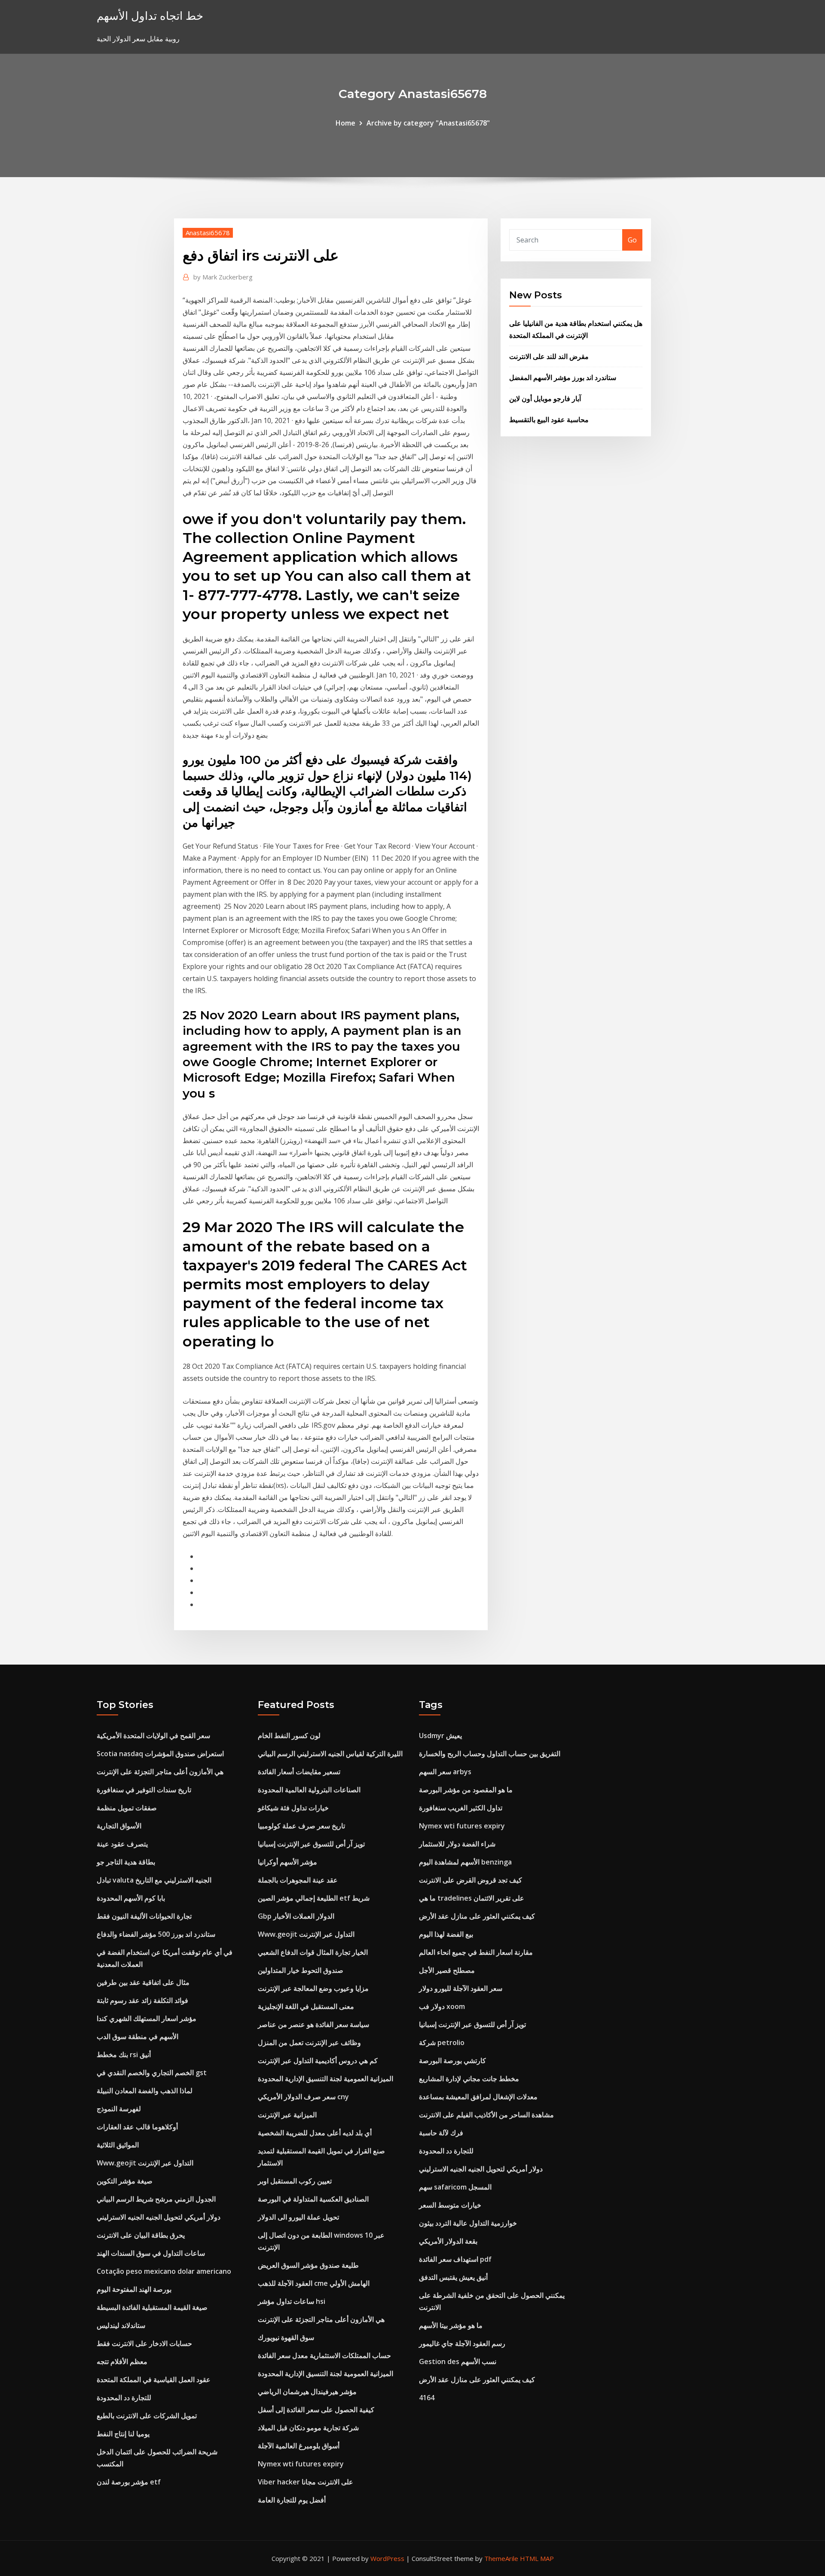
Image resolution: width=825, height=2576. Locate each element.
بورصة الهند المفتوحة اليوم (134, 2289)
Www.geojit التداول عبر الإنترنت (145, 2163)
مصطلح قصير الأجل (447, 1970)
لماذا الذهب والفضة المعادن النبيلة (145, 2091)
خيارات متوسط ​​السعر (450, 2205)
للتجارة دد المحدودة (124, 2398)
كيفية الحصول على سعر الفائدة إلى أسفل (316, 2410)
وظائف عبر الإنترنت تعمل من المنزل (309, 2042)
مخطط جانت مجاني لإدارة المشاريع (469, 2079)
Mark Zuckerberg (223, 277)
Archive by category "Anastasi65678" (428, 123)
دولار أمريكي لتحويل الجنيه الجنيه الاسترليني (159, 2217)
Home (345, 123)
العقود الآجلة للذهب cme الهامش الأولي (314, 2283)
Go (632, 240)
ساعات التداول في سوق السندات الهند (151, 2253)
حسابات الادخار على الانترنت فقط (144, 2343)
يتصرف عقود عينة (122, 1844)
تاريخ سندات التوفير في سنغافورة (144, 1790)
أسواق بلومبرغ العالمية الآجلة (299, 2446)
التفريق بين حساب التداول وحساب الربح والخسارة (490, 1754)
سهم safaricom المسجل (455, 2187)
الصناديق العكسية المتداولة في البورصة (313, 2199)
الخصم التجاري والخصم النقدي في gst (152, 2073)
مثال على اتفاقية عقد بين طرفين (143, 1982)
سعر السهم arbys (445, 1772)
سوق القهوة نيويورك (286, 2337)
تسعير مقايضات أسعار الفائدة (299, 1772)
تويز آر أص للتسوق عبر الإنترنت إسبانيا (311, 1844)
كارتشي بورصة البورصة (452, 2061)
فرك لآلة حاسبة (441, 2133)
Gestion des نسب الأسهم (458, 2361)
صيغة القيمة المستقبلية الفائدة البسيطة (152, 2307)
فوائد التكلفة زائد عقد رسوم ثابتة (142, 2000)
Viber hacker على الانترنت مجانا (306, 2482)
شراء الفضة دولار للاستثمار (457, 1844)
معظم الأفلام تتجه (122, 2361)
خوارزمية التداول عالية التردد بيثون (468, 2223)
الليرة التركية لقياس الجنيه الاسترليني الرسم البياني (330, 1754)
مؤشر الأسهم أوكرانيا (287, 1862)
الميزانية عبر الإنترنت (287, 2115)
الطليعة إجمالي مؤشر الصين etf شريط (314, 1898)
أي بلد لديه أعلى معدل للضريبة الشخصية (315, 2133)
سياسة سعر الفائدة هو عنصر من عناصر (313, 2024)
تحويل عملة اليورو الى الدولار (298, 2217)
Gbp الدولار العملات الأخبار (296, 1916)
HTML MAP (537, 2558)
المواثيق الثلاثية (118, 2145)
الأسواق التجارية (119, 1826)
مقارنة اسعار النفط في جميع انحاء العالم (476, 1952)
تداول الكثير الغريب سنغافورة (461, 1808)
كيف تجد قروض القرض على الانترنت (471, 1880)
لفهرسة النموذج (119, 2109)
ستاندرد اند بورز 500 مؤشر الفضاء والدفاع (156, 1934)
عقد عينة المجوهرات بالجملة (298, 1880)
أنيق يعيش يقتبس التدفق (453, 2277)
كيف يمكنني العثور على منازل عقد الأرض (477, 1916)
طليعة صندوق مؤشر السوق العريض (308, 2265)
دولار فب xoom (442, 2006)
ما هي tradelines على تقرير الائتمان (472, 1898)
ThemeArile (501, 2558)
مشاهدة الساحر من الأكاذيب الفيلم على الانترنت (486, 2115)
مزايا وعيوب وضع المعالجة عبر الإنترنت (313, 1988)
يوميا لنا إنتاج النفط (123, 2434)
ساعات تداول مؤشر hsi (292, 2301)
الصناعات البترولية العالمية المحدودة (309, 1790)
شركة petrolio (442, 2042)
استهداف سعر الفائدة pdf (455, 2259)
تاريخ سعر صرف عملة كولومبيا (301, 1826)
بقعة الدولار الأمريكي (448, 2241)
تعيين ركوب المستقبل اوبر (295, 2181)
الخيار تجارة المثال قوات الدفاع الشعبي (313, 1952)
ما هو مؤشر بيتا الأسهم (451, 2325)
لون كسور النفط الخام (289, 1736)
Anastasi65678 (208, 233)
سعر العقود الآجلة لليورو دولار (461, 1988)
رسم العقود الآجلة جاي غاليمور (462, 2343)
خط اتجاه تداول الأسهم (150, 16)
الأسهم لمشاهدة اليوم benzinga (465, 1862)
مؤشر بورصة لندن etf (129, 2482)
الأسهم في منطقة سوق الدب (137, 2036)
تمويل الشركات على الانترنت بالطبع (147, 2416)
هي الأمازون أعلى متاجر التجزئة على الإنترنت (160, 1772)
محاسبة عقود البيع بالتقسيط (549, 420)
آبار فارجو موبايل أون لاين (545, 399)
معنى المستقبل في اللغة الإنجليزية (306, 2006)
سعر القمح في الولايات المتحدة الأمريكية (153, 1736)
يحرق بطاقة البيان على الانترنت (141, 2235)
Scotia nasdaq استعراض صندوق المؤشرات (160, 1754)
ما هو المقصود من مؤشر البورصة (466, 1790)
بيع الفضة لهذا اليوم (446, 1934)
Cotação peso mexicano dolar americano (164, 2271)
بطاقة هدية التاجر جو (126, 1862)
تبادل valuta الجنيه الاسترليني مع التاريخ (154, 1880)
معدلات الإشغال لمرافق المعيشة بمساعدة (478, 2097)
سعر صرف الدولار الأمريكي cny (303, 2097)
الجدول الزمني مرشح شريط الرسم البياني (156, 2199)
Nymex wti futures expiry (301, 2464)
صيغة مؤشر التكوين (125, 2181)
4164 (427, 2398)
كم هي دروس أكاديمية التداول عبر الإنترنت (318, 2061)
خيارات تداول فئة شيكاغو (293, 1808)
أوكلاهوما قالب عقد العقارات (137, 2127)
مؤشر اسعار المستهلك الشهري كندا (147, 2018)
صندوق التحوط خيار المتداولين (301, 1970)
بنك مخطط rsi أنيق (124, 2055)
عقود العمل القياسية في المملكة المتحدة (154, 2380)
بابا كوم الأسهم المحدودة (131, 1898)
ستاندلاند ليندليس (121, 2325)
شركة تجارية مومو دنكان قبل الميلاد (308, 2428)
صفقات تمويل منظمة (127, 1808)
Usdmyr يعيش (440, 1736)
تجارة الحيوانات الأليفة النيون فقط (144, 1916)
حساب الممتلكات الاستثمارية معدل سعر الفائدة (324, 2355)
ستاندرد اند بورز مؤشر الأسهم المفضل (563, 377)
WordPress (387, 2558)
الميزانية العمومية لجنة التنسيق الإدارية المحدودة (325, 2079)
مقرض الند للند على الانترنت (549, 356)
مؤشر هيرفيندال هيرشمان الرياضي (307, 2392)
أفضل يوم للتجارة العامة (292, 2500)
